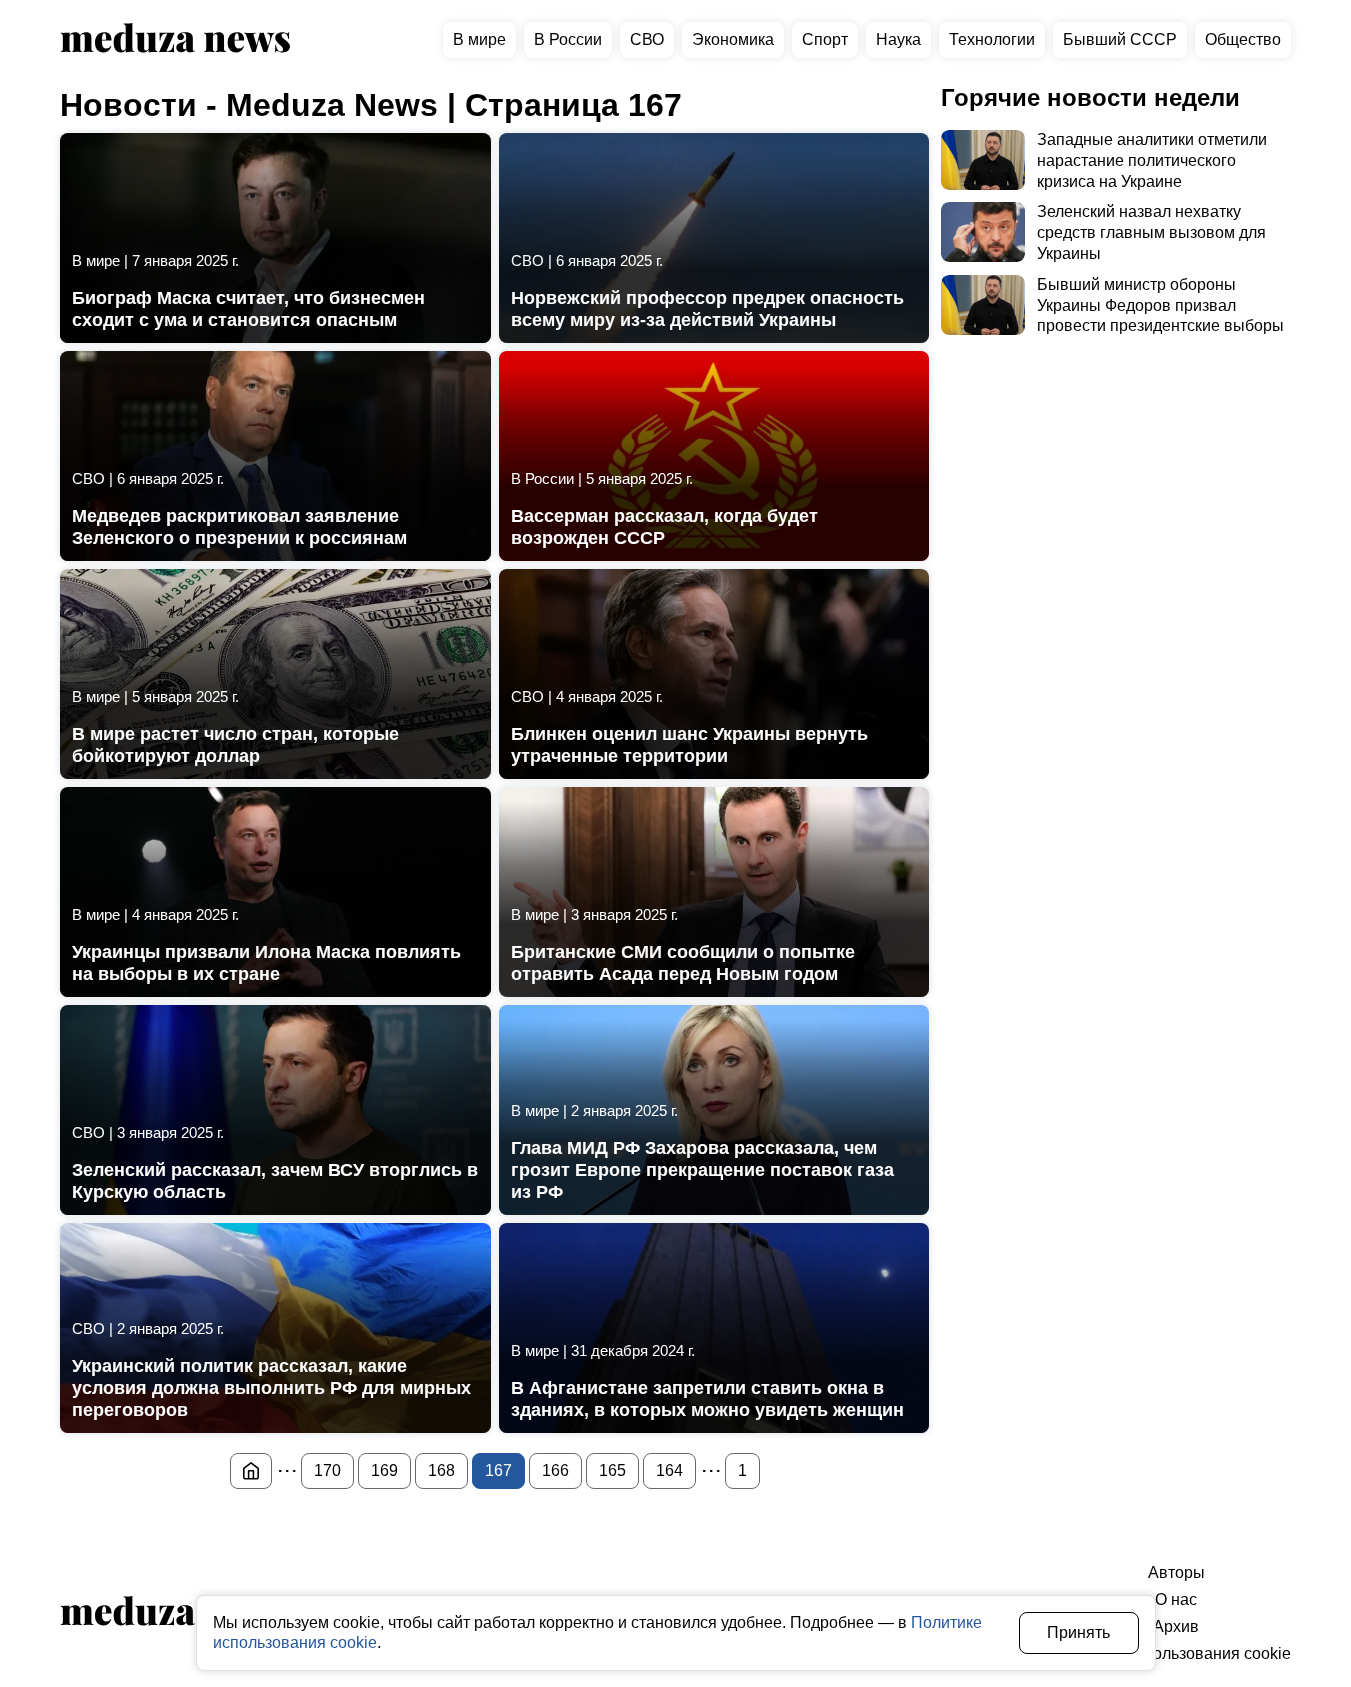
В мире (479, 39)
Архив (1176, 1626)
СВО (647, 39)
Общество (1243, 39)
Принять (1078, 1632)
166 (555, 1470)
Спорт (825, 39)
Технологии (992, 39)
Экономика (733, 39)
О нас (1176, 1599)
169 (384, 1470)
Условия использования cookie (1176, 1653)
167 (498, 1470)
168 (441, 1470)
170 (327, 1470)
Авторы (1176, 1572)
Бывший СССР (1120, 39)
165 (612, 1470)
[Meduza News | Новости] (251, 1471)
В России (568, 39)
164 (669, 1470)
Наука (898, 39)
